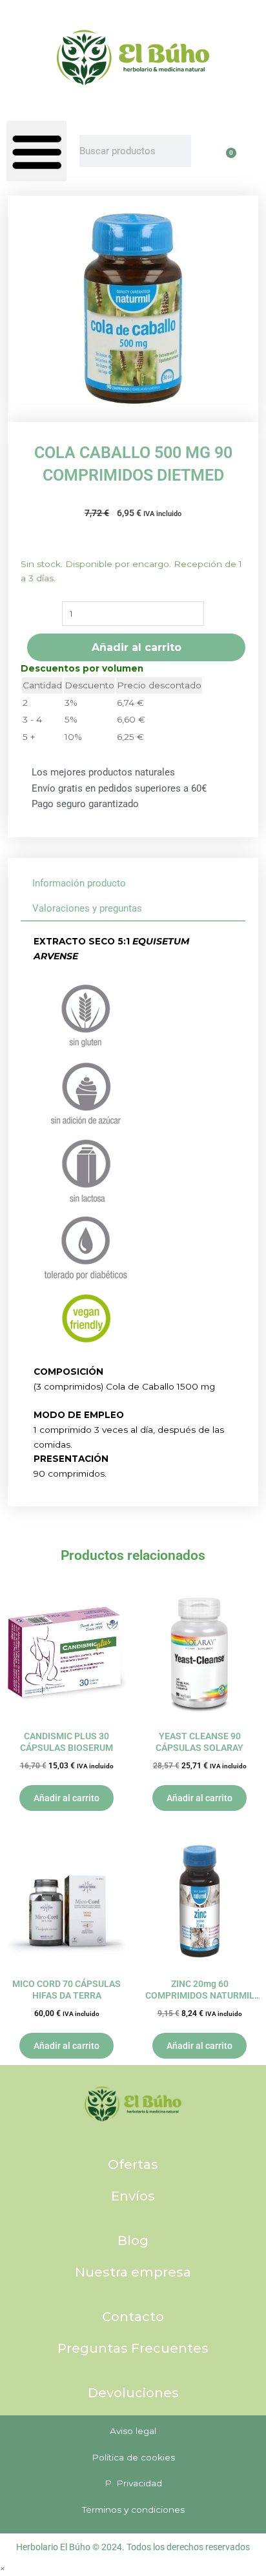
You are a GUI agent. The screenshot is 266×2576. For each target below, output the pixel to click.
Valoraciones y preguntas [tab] (87, 908)
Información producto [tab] (79, 883)
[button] (36, 151)
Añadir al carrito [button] (66, 1798)
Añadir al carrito (137, 647)
